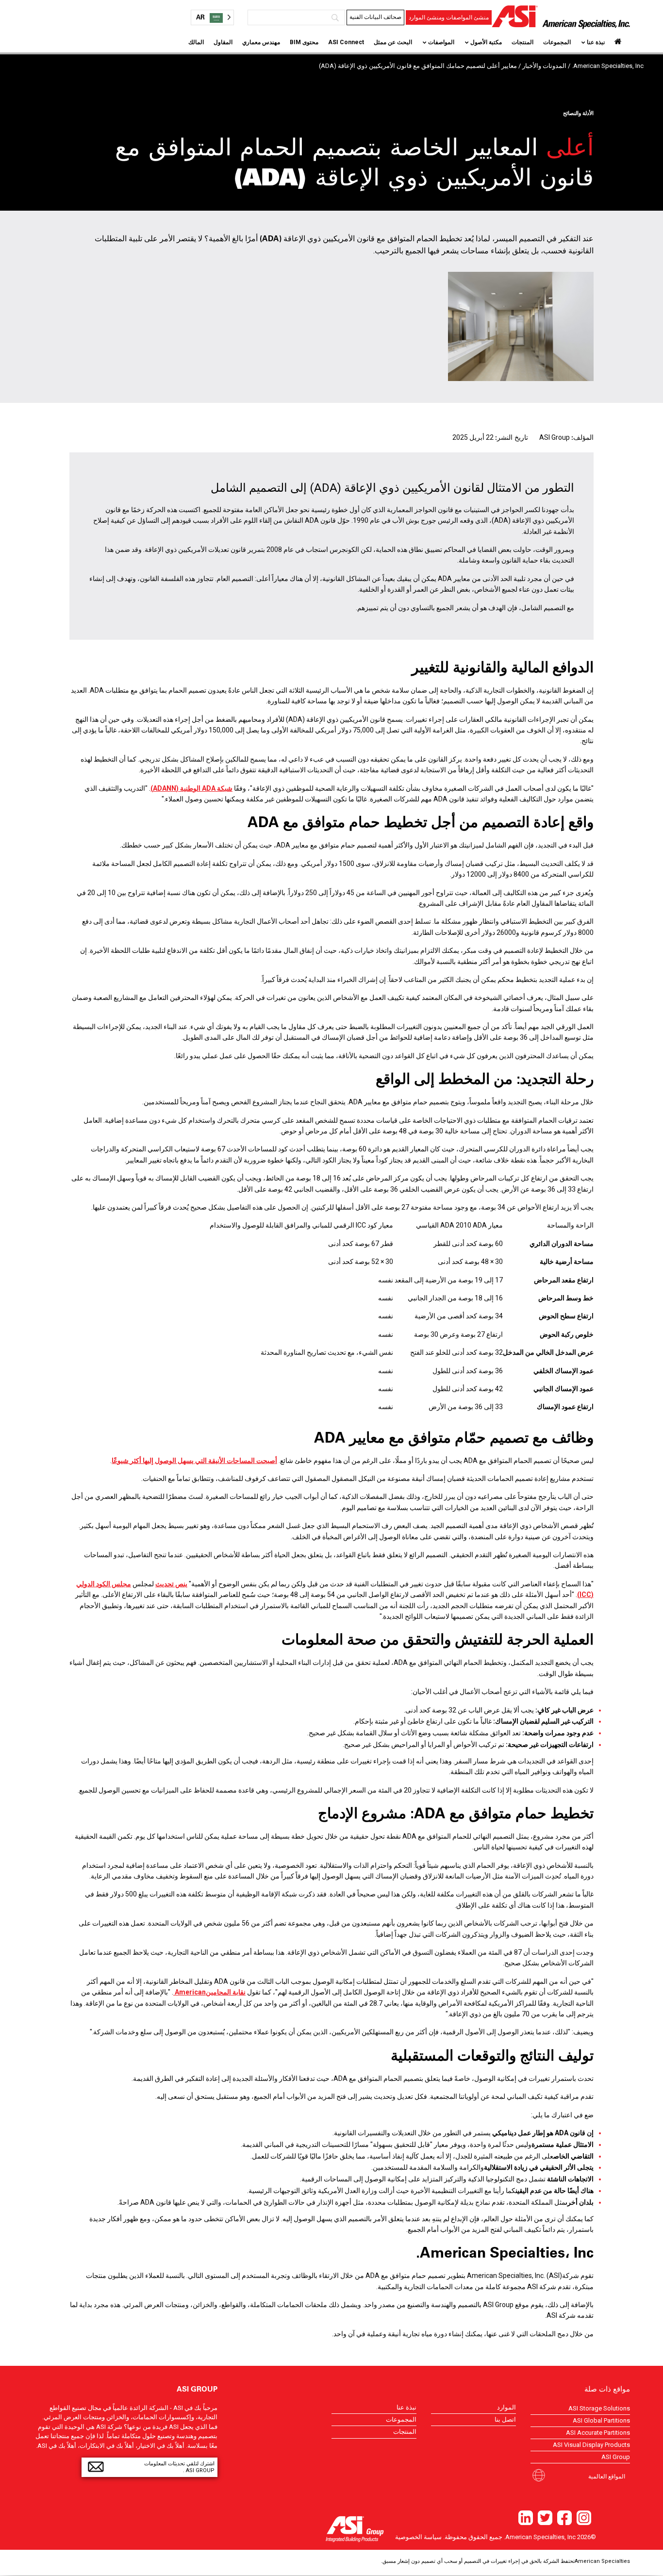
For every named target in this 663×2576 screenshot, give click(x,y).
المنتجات (522, 42)
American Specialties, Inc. (608, 66)
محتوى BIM (304, 42)
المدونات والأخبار (544, 66)
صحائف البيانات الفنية (375, 17)
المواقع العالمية (607, 2476)
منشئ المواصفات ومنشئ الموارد (449, 17)
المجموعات (557, 42)
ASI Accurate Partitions (598, 2433)
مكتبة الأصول (486, 42)
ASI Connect (346, 42)
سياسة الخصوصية (418, 2537)
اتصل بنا (505, 2419)
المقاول (223, 42)
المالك (196, 42)
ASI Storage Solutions (599, 2408)
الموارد (506, 2407)
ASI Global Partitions (601, 2420)
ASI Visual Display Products (591, 2445)
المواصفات (441, 42)
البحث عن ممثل (393, 42)
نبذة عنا (596, 42)
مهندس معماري (261, 42)
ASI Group (616, 2457)
